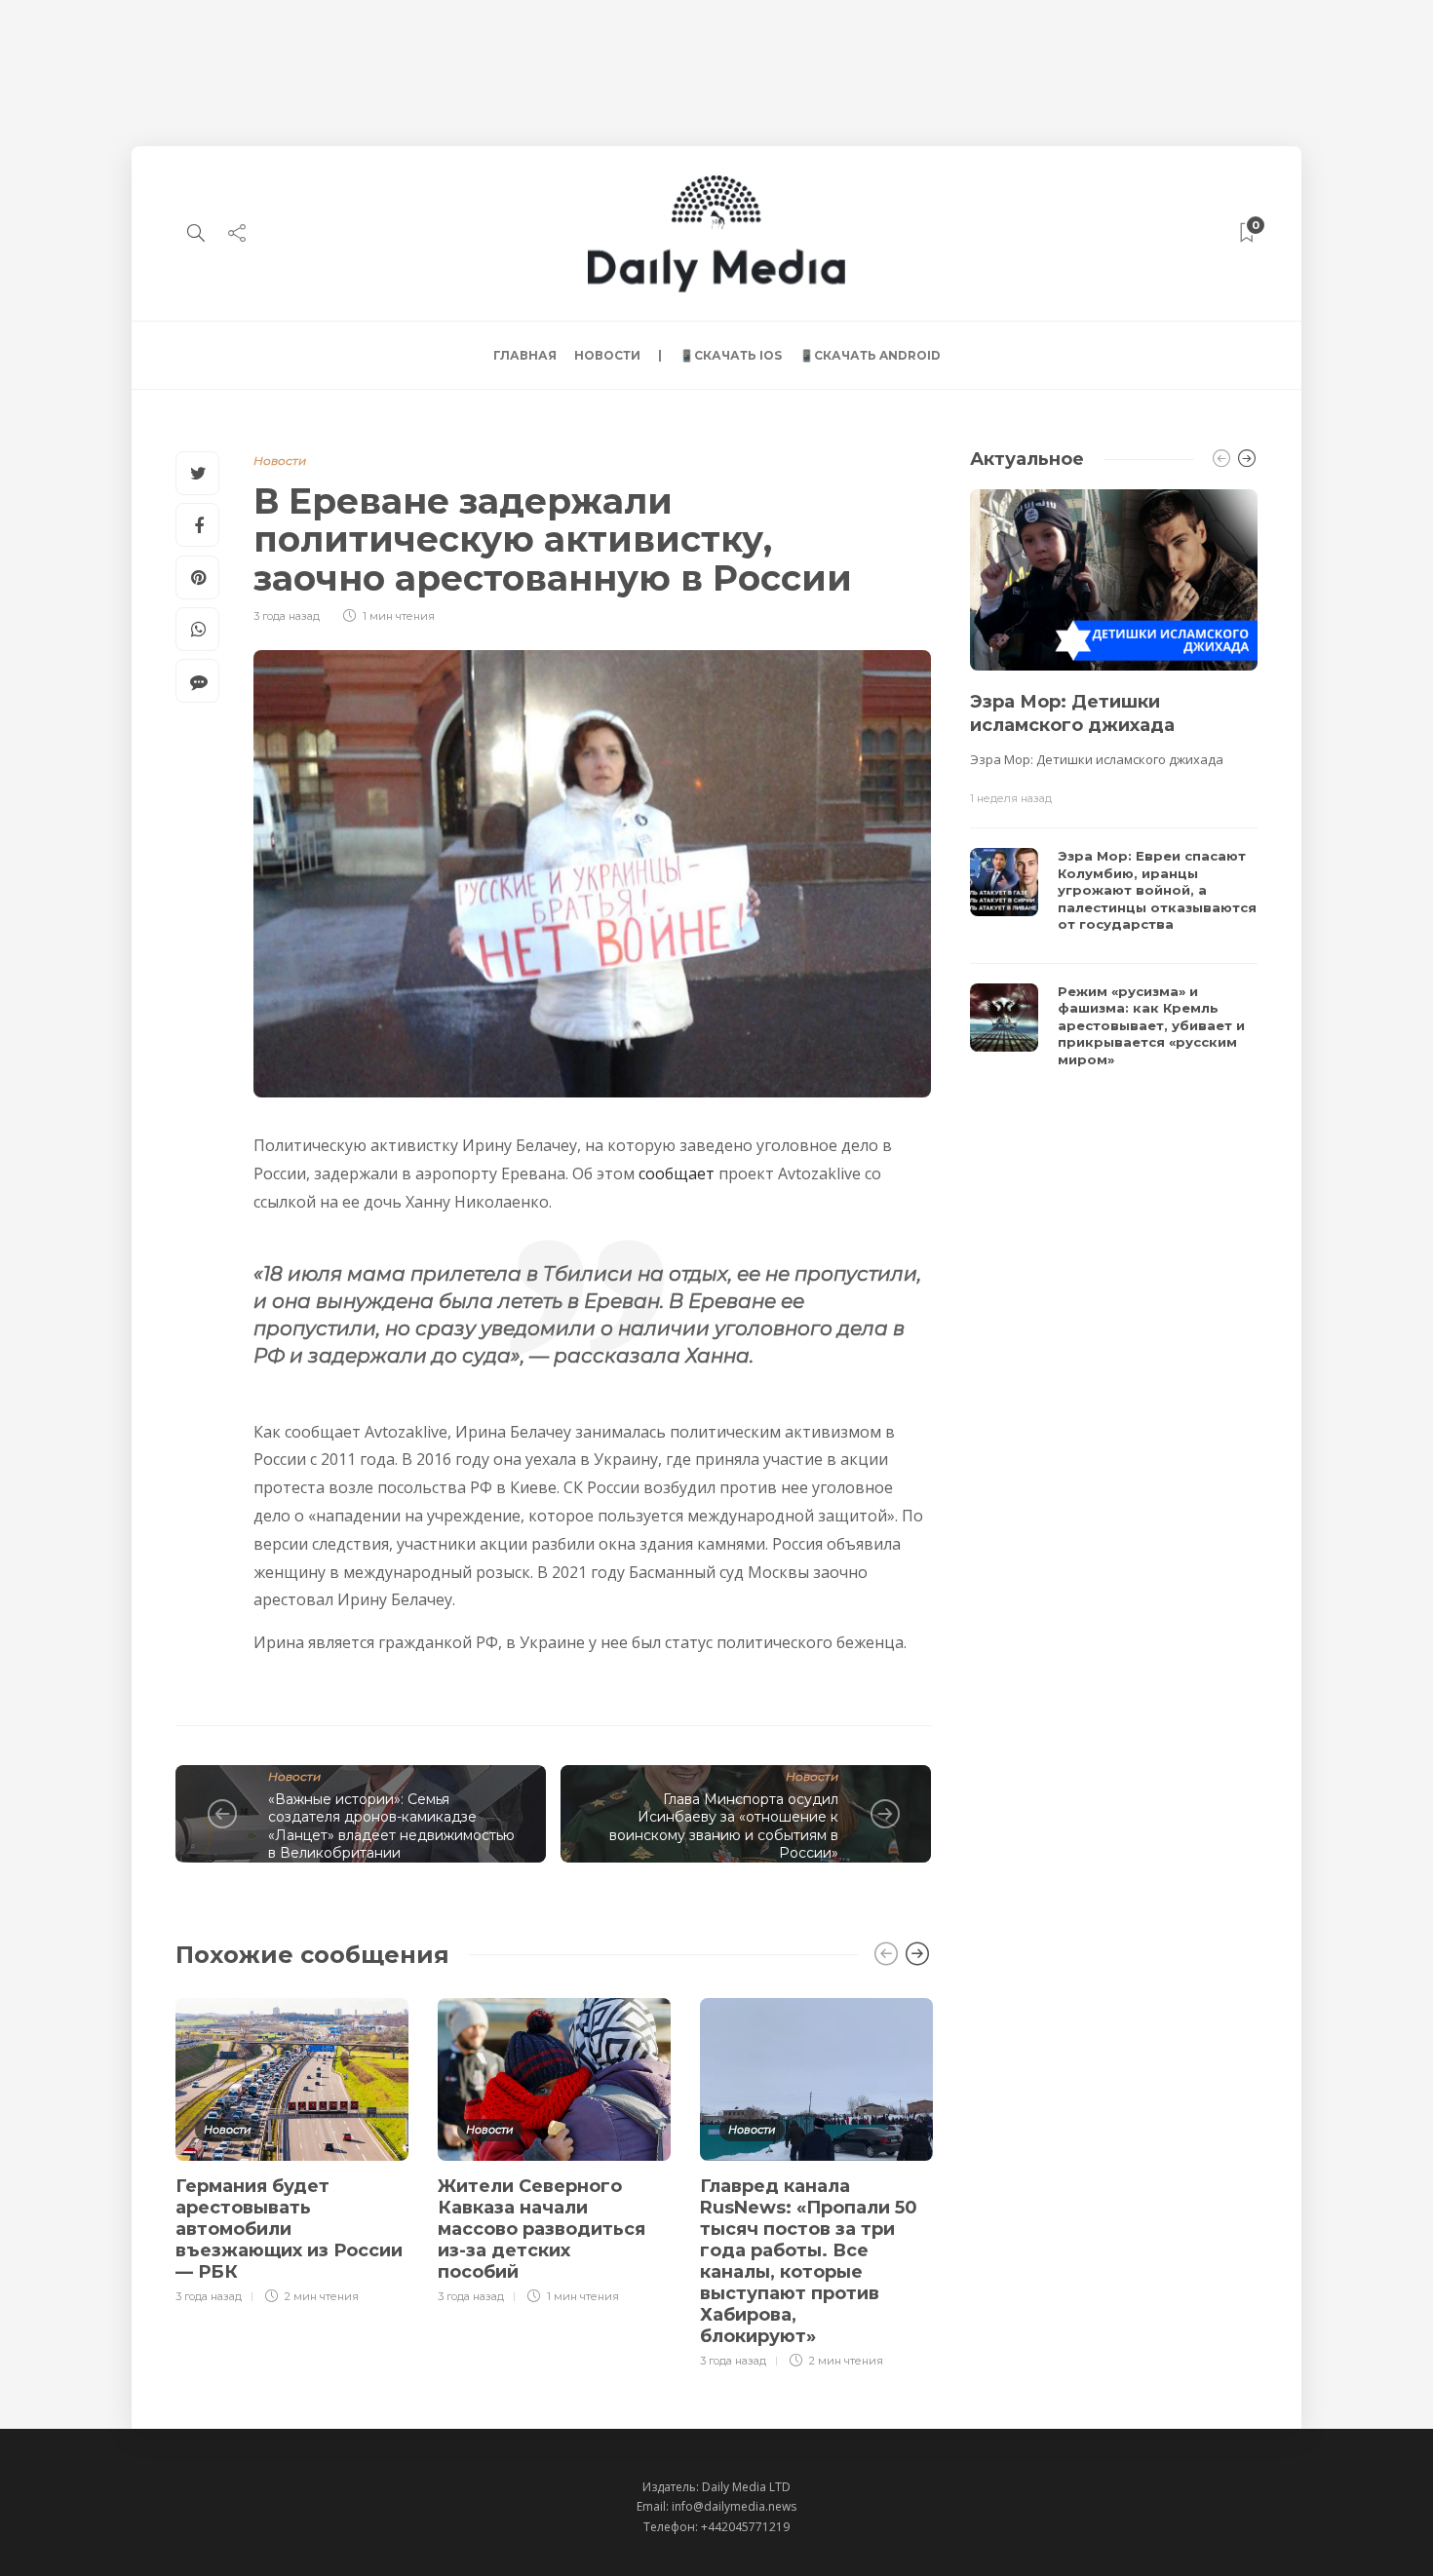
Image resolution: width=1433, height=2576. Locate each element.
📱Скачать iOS (731, 355)
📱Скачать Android (870, 355)
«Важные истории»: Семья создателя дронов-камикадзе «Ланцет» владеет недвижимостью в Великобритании (391, 1826)
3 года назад (287, 616)
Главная (525, 355)
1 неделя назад (1011, 798)
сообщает (677, 1173)
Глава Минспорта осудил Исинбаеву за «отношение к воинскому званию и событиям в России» (724, 1826)
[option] (292, 2148)
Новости (607, 355)
